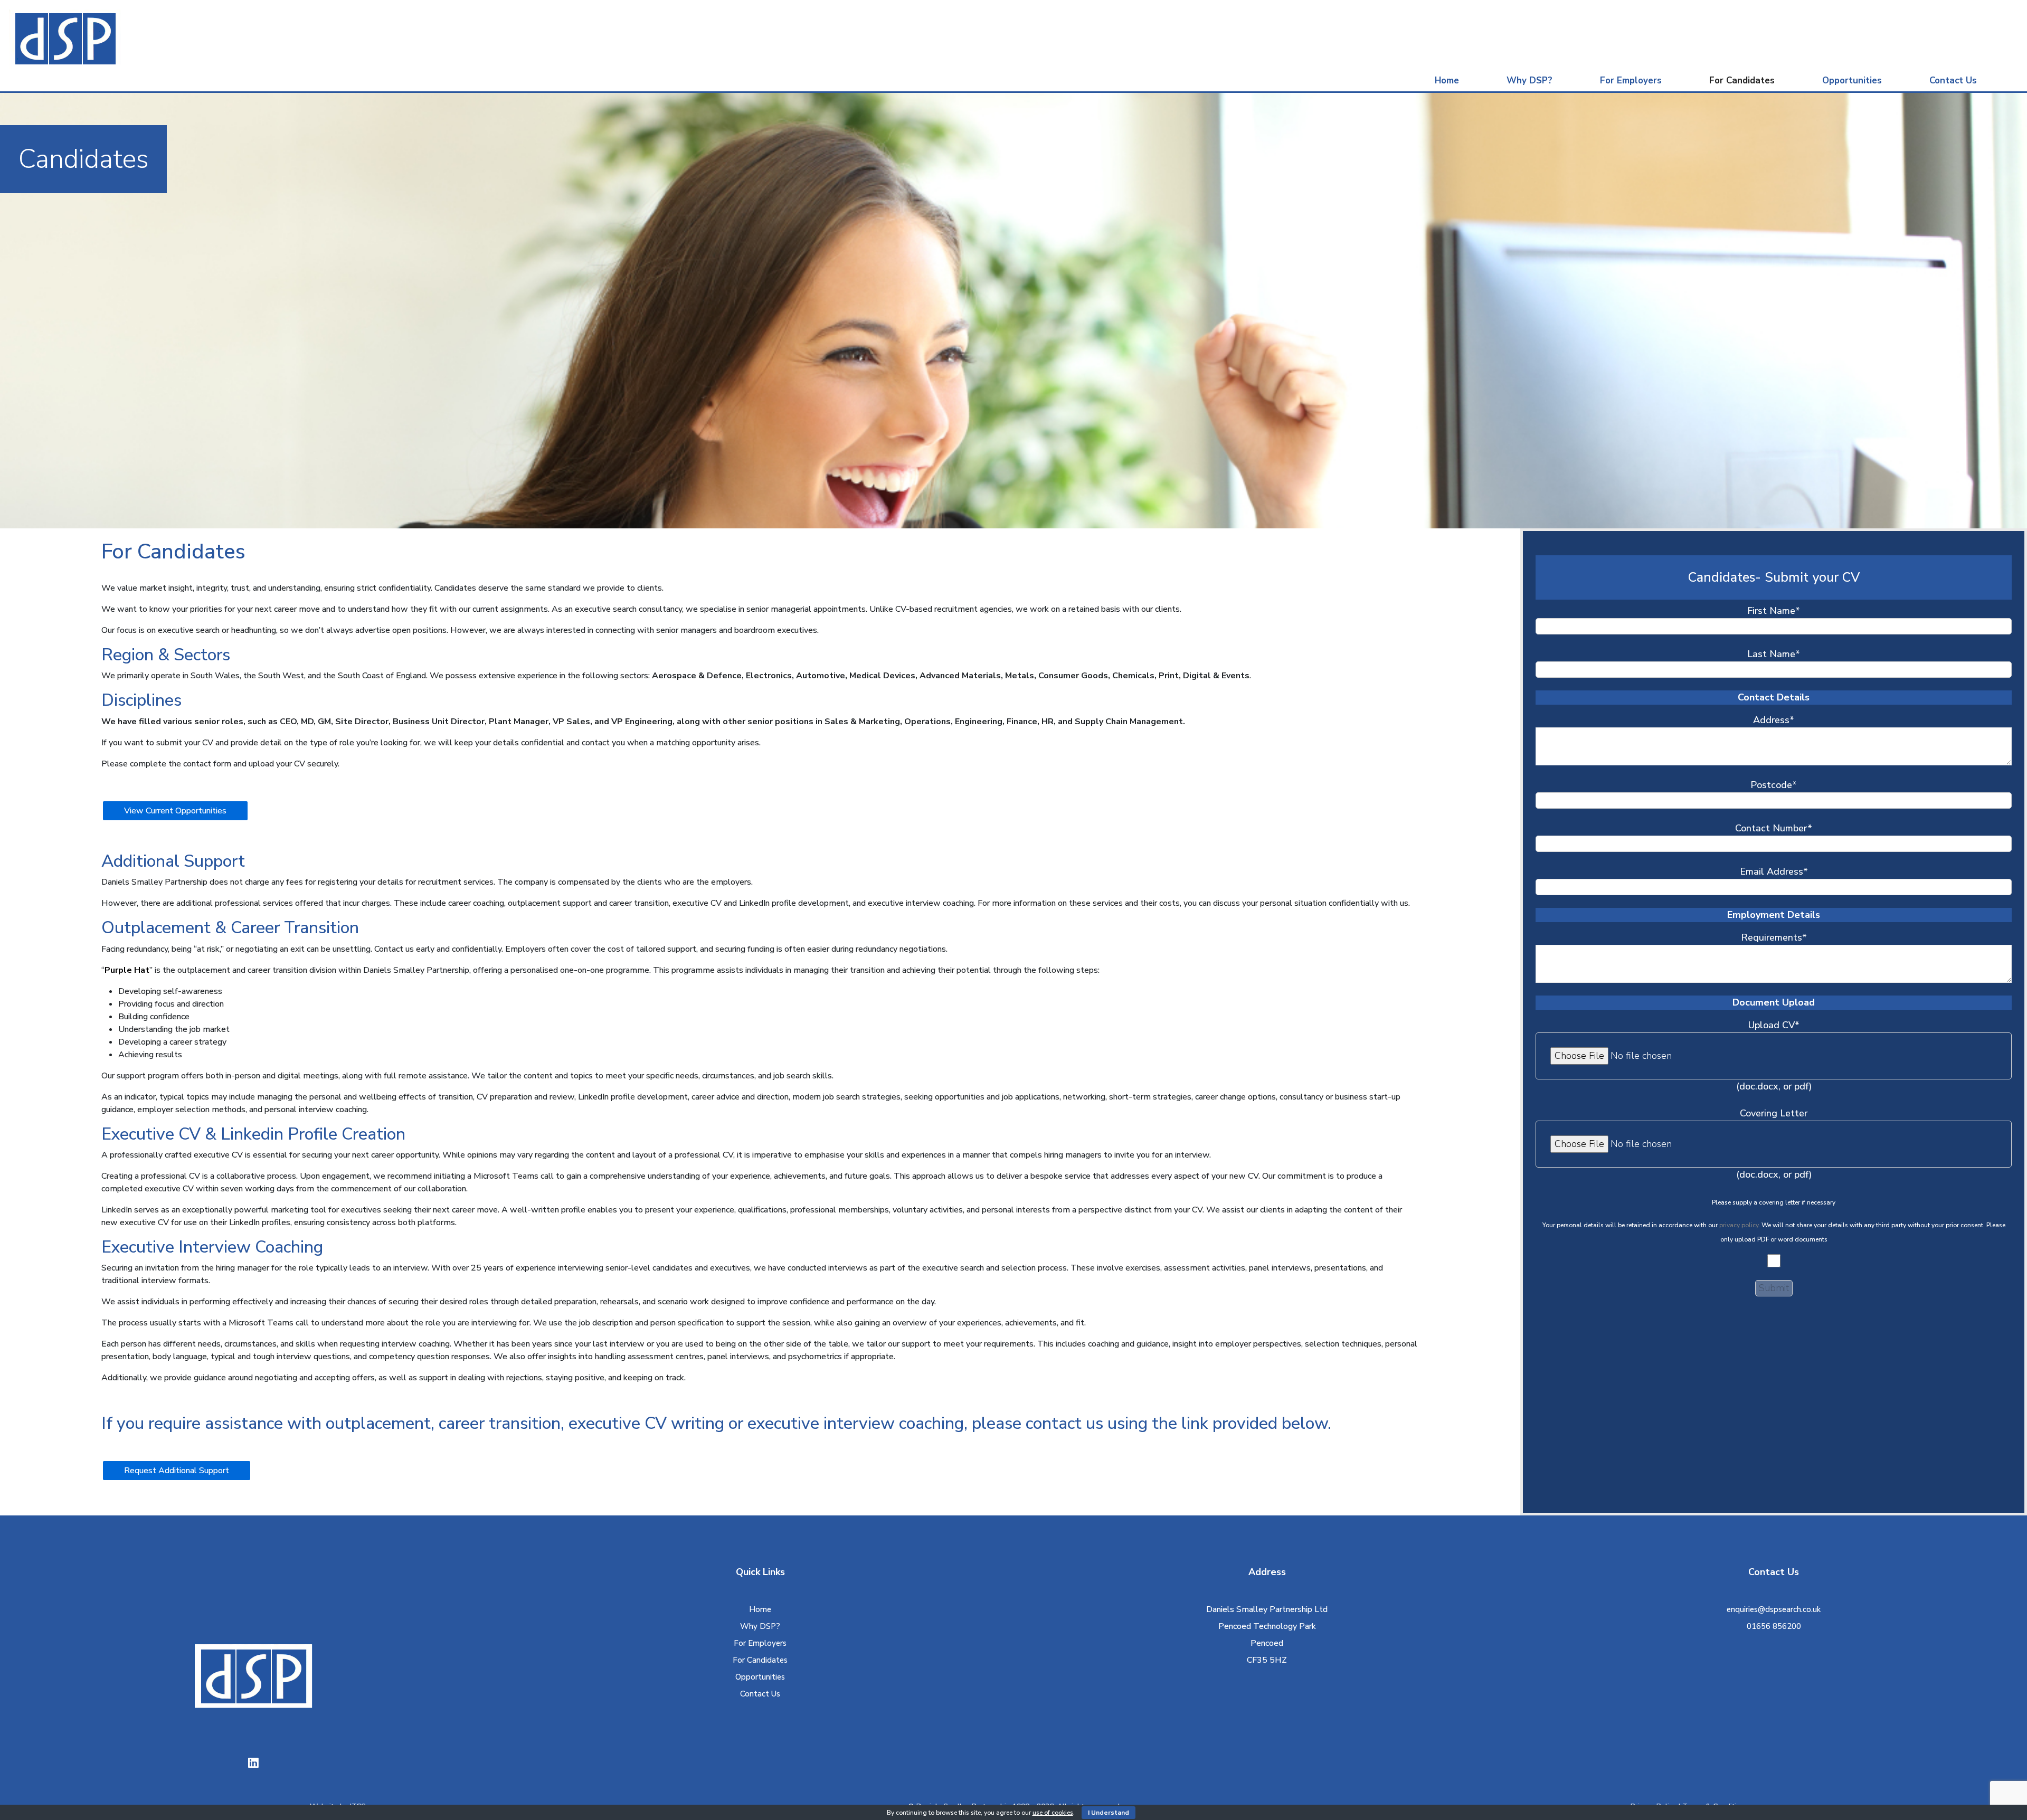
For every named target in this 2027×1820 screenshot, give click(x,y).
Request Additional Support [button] (177, 1471)
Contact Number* (1774, 828)
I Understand (1109, 1813)
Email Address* (1774, 871)
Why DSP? (1529, 80)
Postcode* (1774, 785)
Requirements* (1774, 937)
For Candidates (1742, 80)
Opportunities (1852, 80)
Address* (1774, 720)
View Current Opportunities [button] (175, 811)
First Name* (1774, 611)
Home (1447, 80)
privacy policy (1739, 1225)
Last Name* (1774, 654)
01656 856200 (1774, 1626)
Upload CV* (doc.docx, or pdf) (1774, 1056)
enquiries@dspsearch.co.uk (1774, 1609)
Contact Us (1953, 80)
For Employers (1631, 80)
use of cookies (1053, 1813)
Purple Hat (127, 970)
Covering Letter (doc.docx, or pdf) (1774, 1144)
